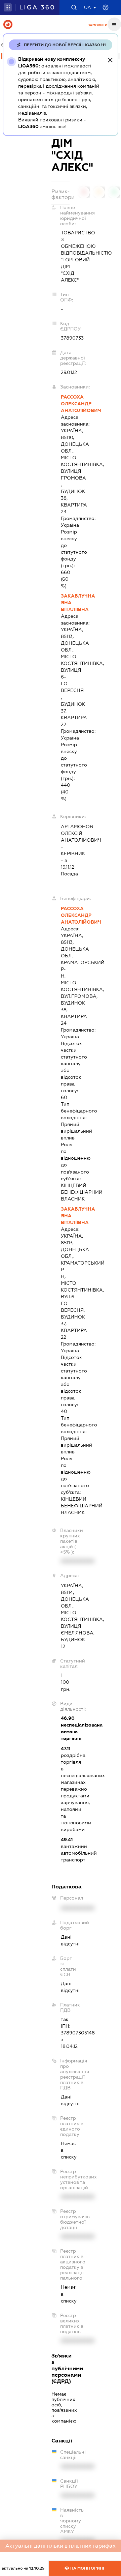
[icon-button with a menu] (114, 24)
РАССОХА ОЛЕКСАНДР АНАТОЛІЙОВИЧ (65, 404)
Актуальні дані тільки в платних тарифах (61, 2546)
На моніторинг (87, 2568)
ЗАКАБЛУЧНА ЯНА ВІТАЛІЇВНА (65, 603)
